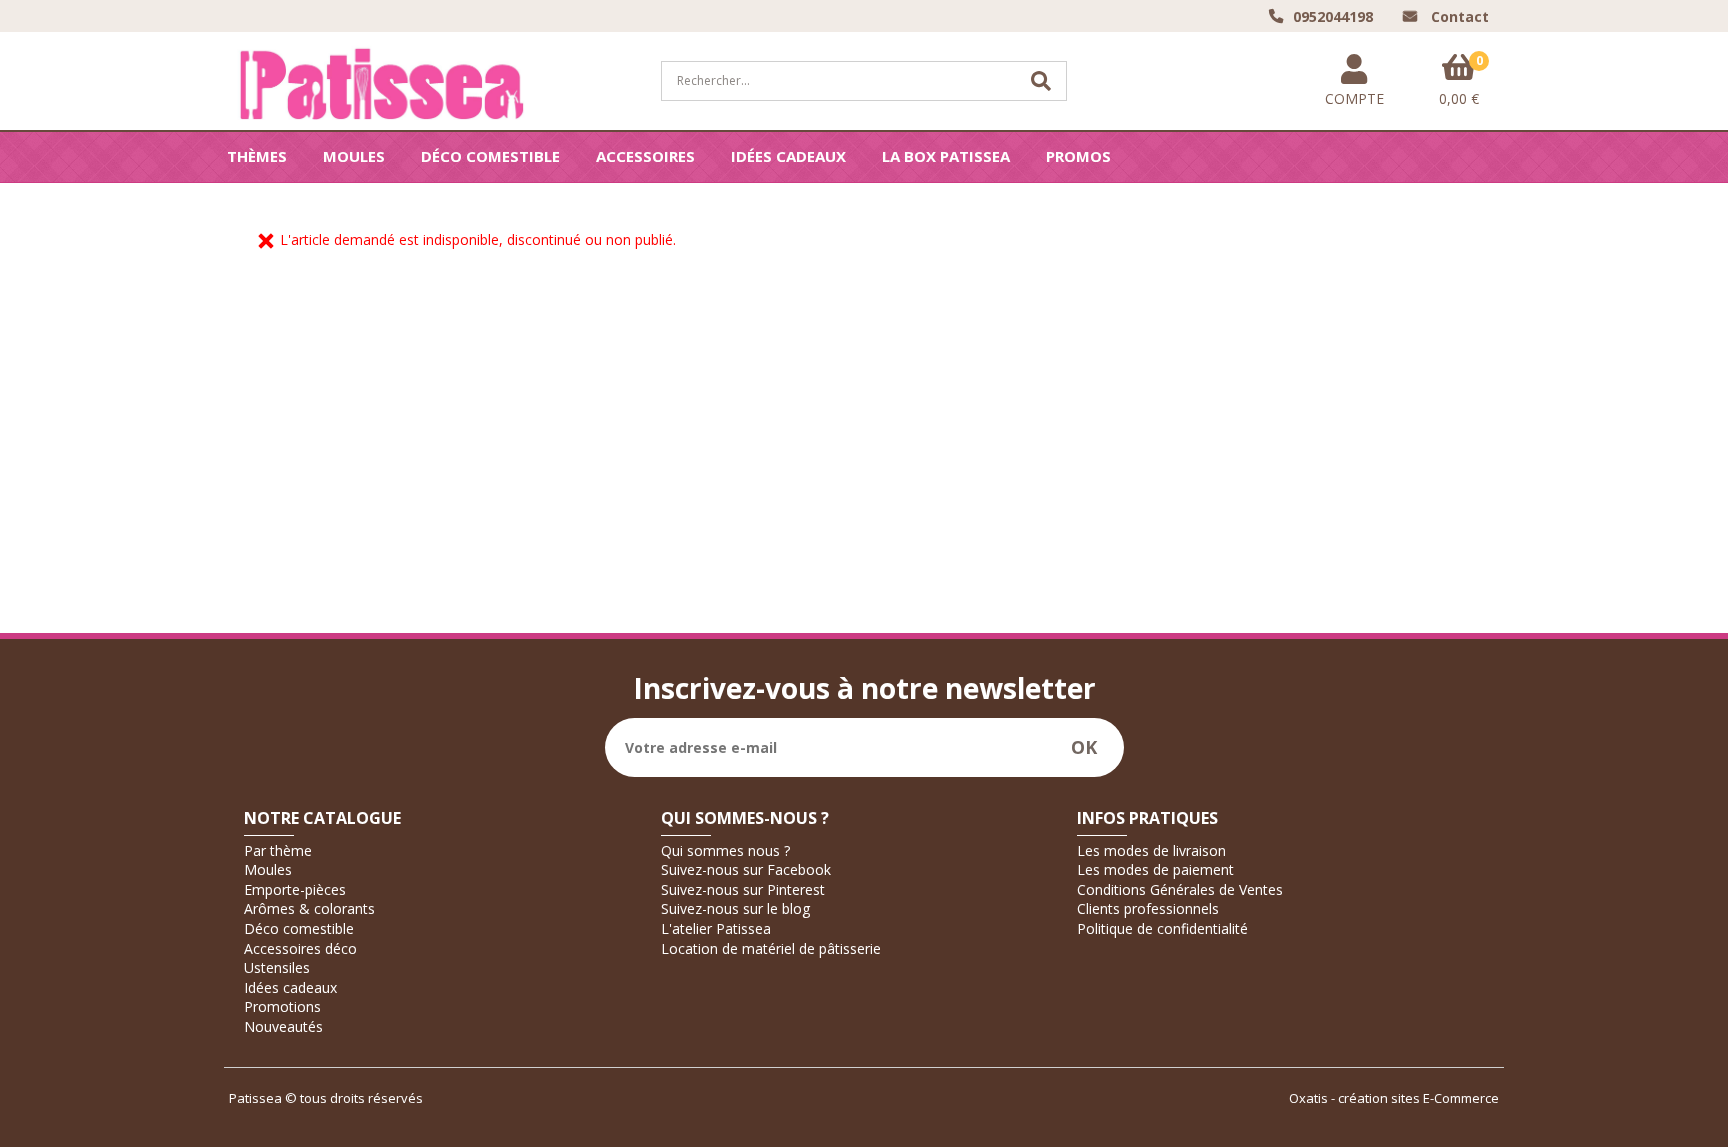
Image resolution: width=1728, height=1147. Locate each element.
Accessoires (645, 156)
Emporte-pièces (295, 889)
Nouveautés (283, 1026)
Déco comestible (490, 156)
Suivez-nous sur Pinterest (743, 889)
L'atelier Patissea (716, 928)
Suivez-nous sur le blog (735, 908)
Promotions (282, 1006)
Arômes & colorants (309, 908)
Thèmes (257, 156)
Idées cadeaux (788, 156)
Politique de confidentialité (1162, 928)
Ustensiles (277, 967)
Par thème (278, 850)
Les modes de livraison (1151, 850)
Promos (1078, 156)
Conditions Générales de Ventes (1180, 889)
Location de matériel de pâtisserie (771, 948)
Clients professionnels (1148, 908)
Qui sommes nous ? (725, 850)
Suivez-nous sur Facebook (746, 869)
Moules (354, 156)
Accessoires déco (300, 948)
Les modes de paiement (1155, 869)
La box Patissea (946, 156)
